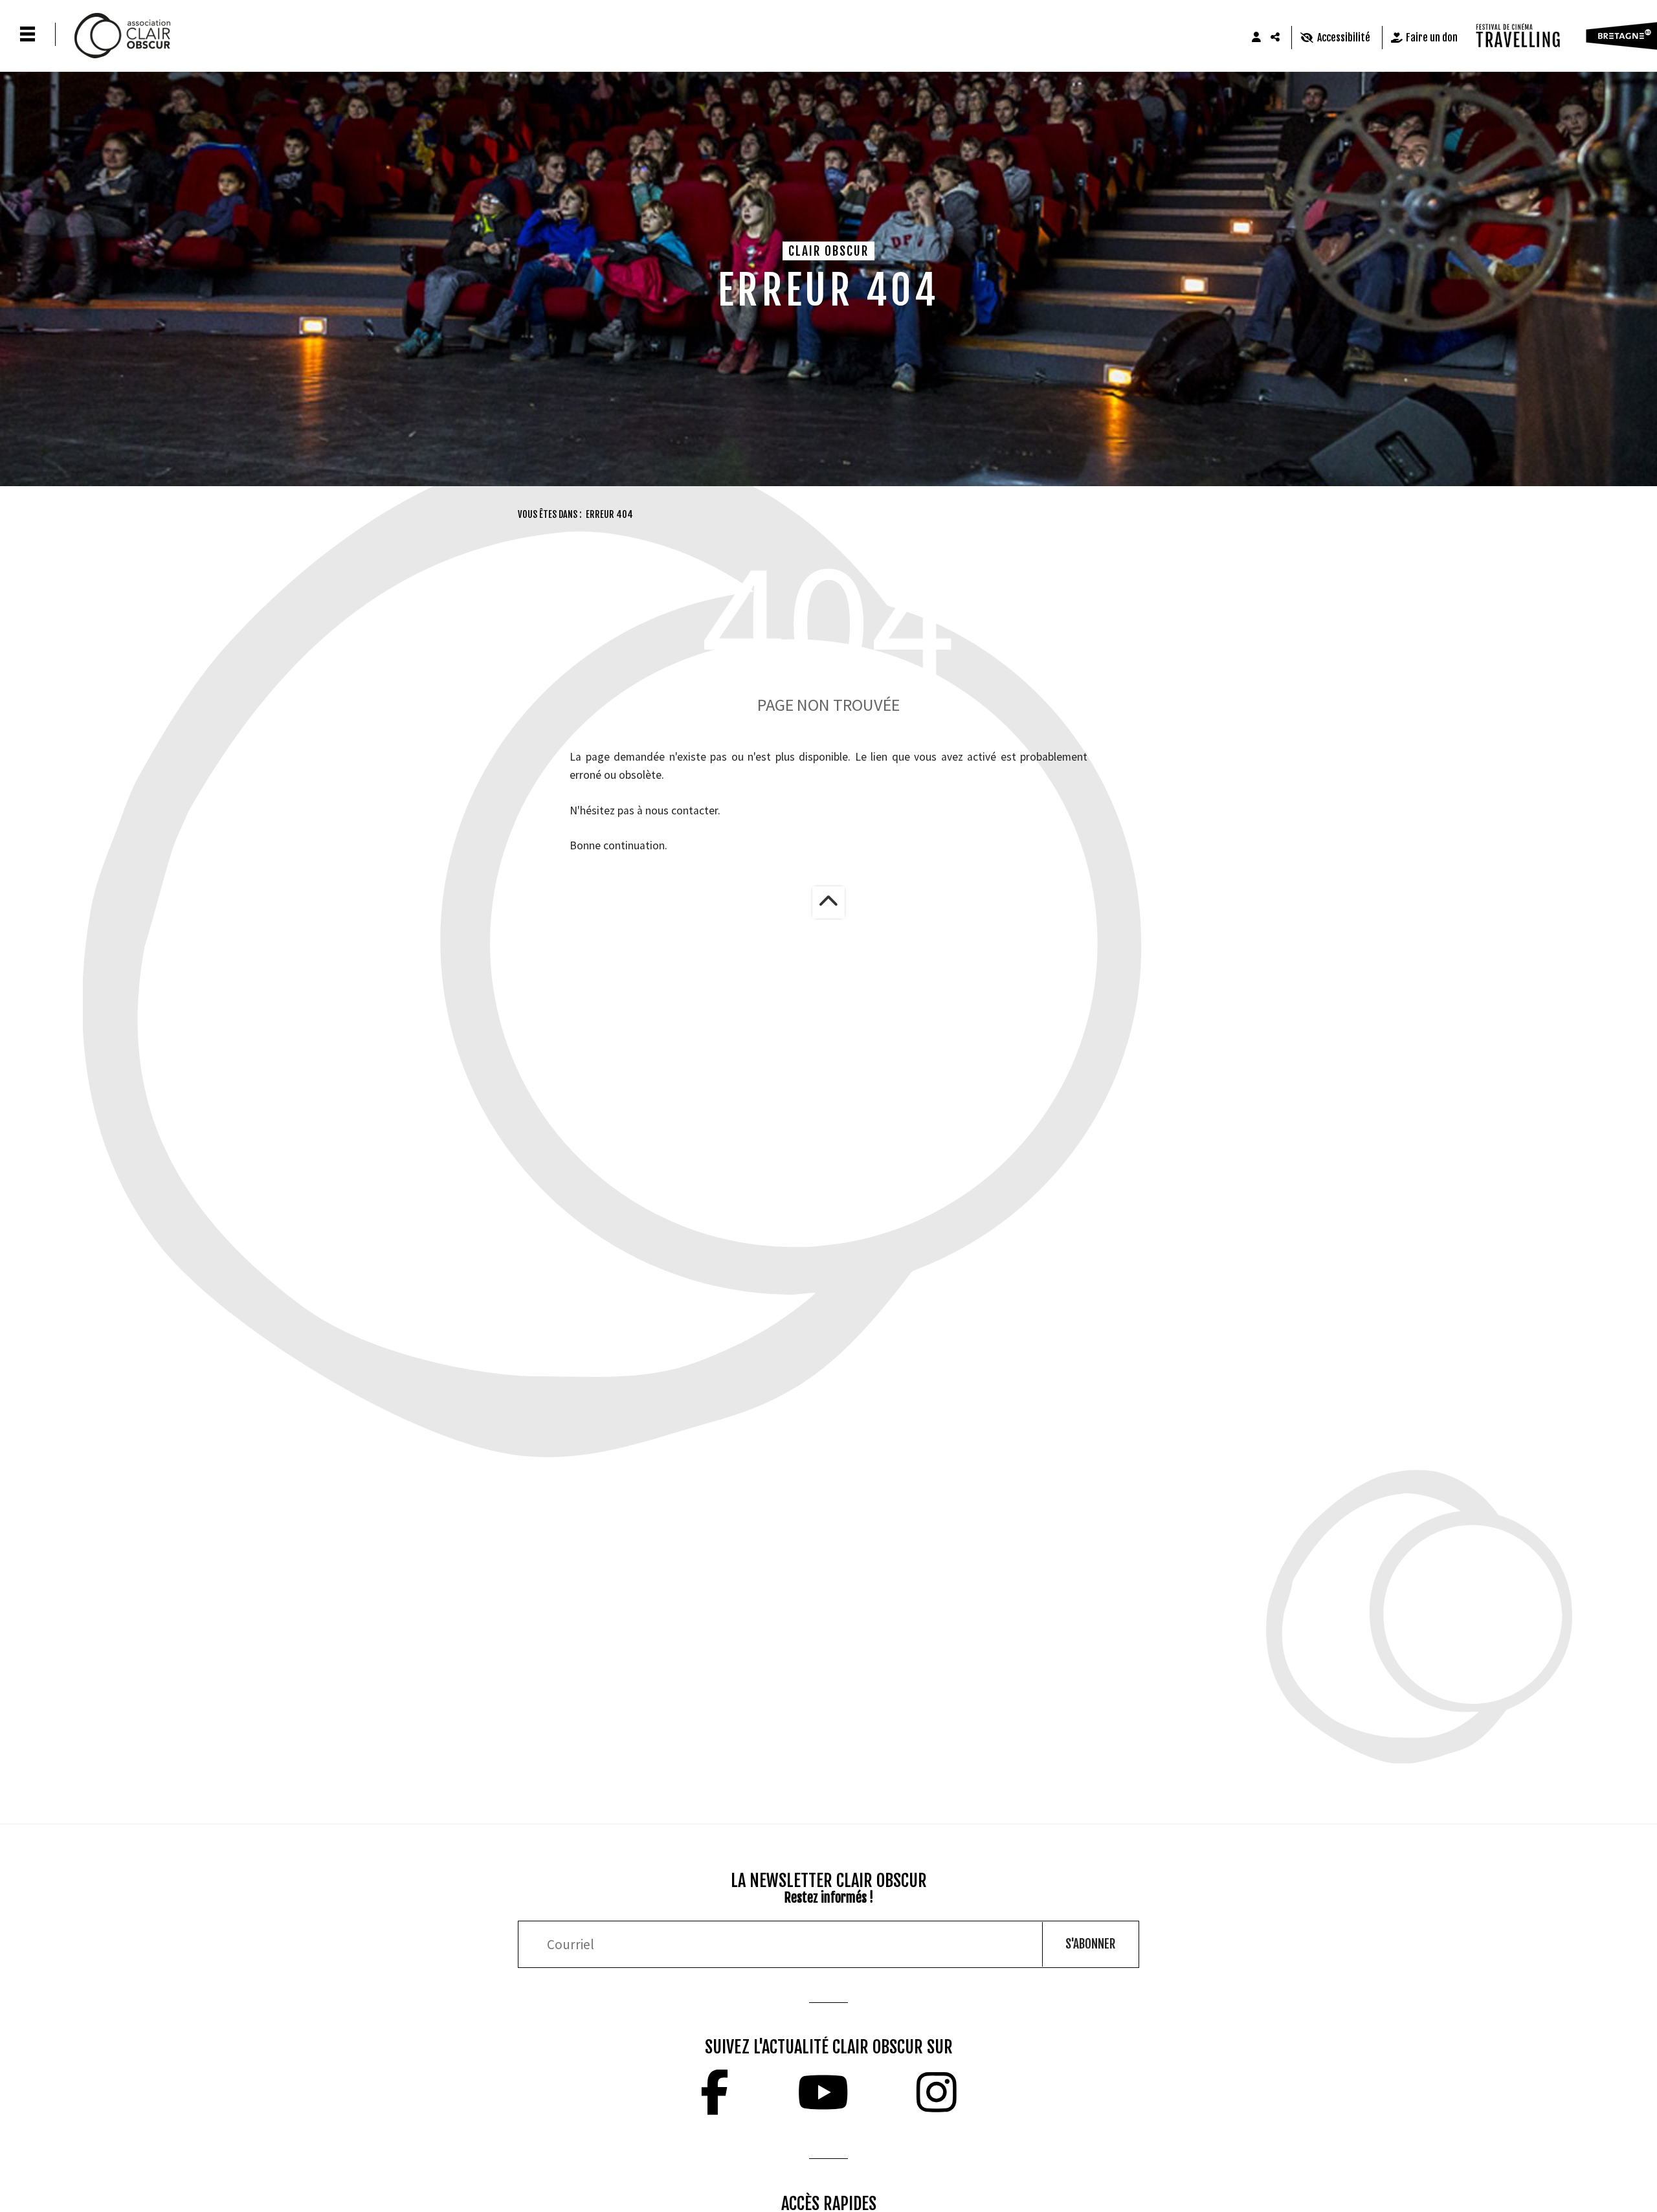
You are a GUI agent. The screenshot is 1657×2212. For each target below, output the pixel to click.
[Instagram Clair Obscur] (937, 2092)
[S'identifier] (1256, 38)
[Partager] (1276, 38)
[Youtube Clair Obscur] (823, 2092)
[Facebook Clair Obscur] (715, 2092)
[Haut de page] (828, 902)
